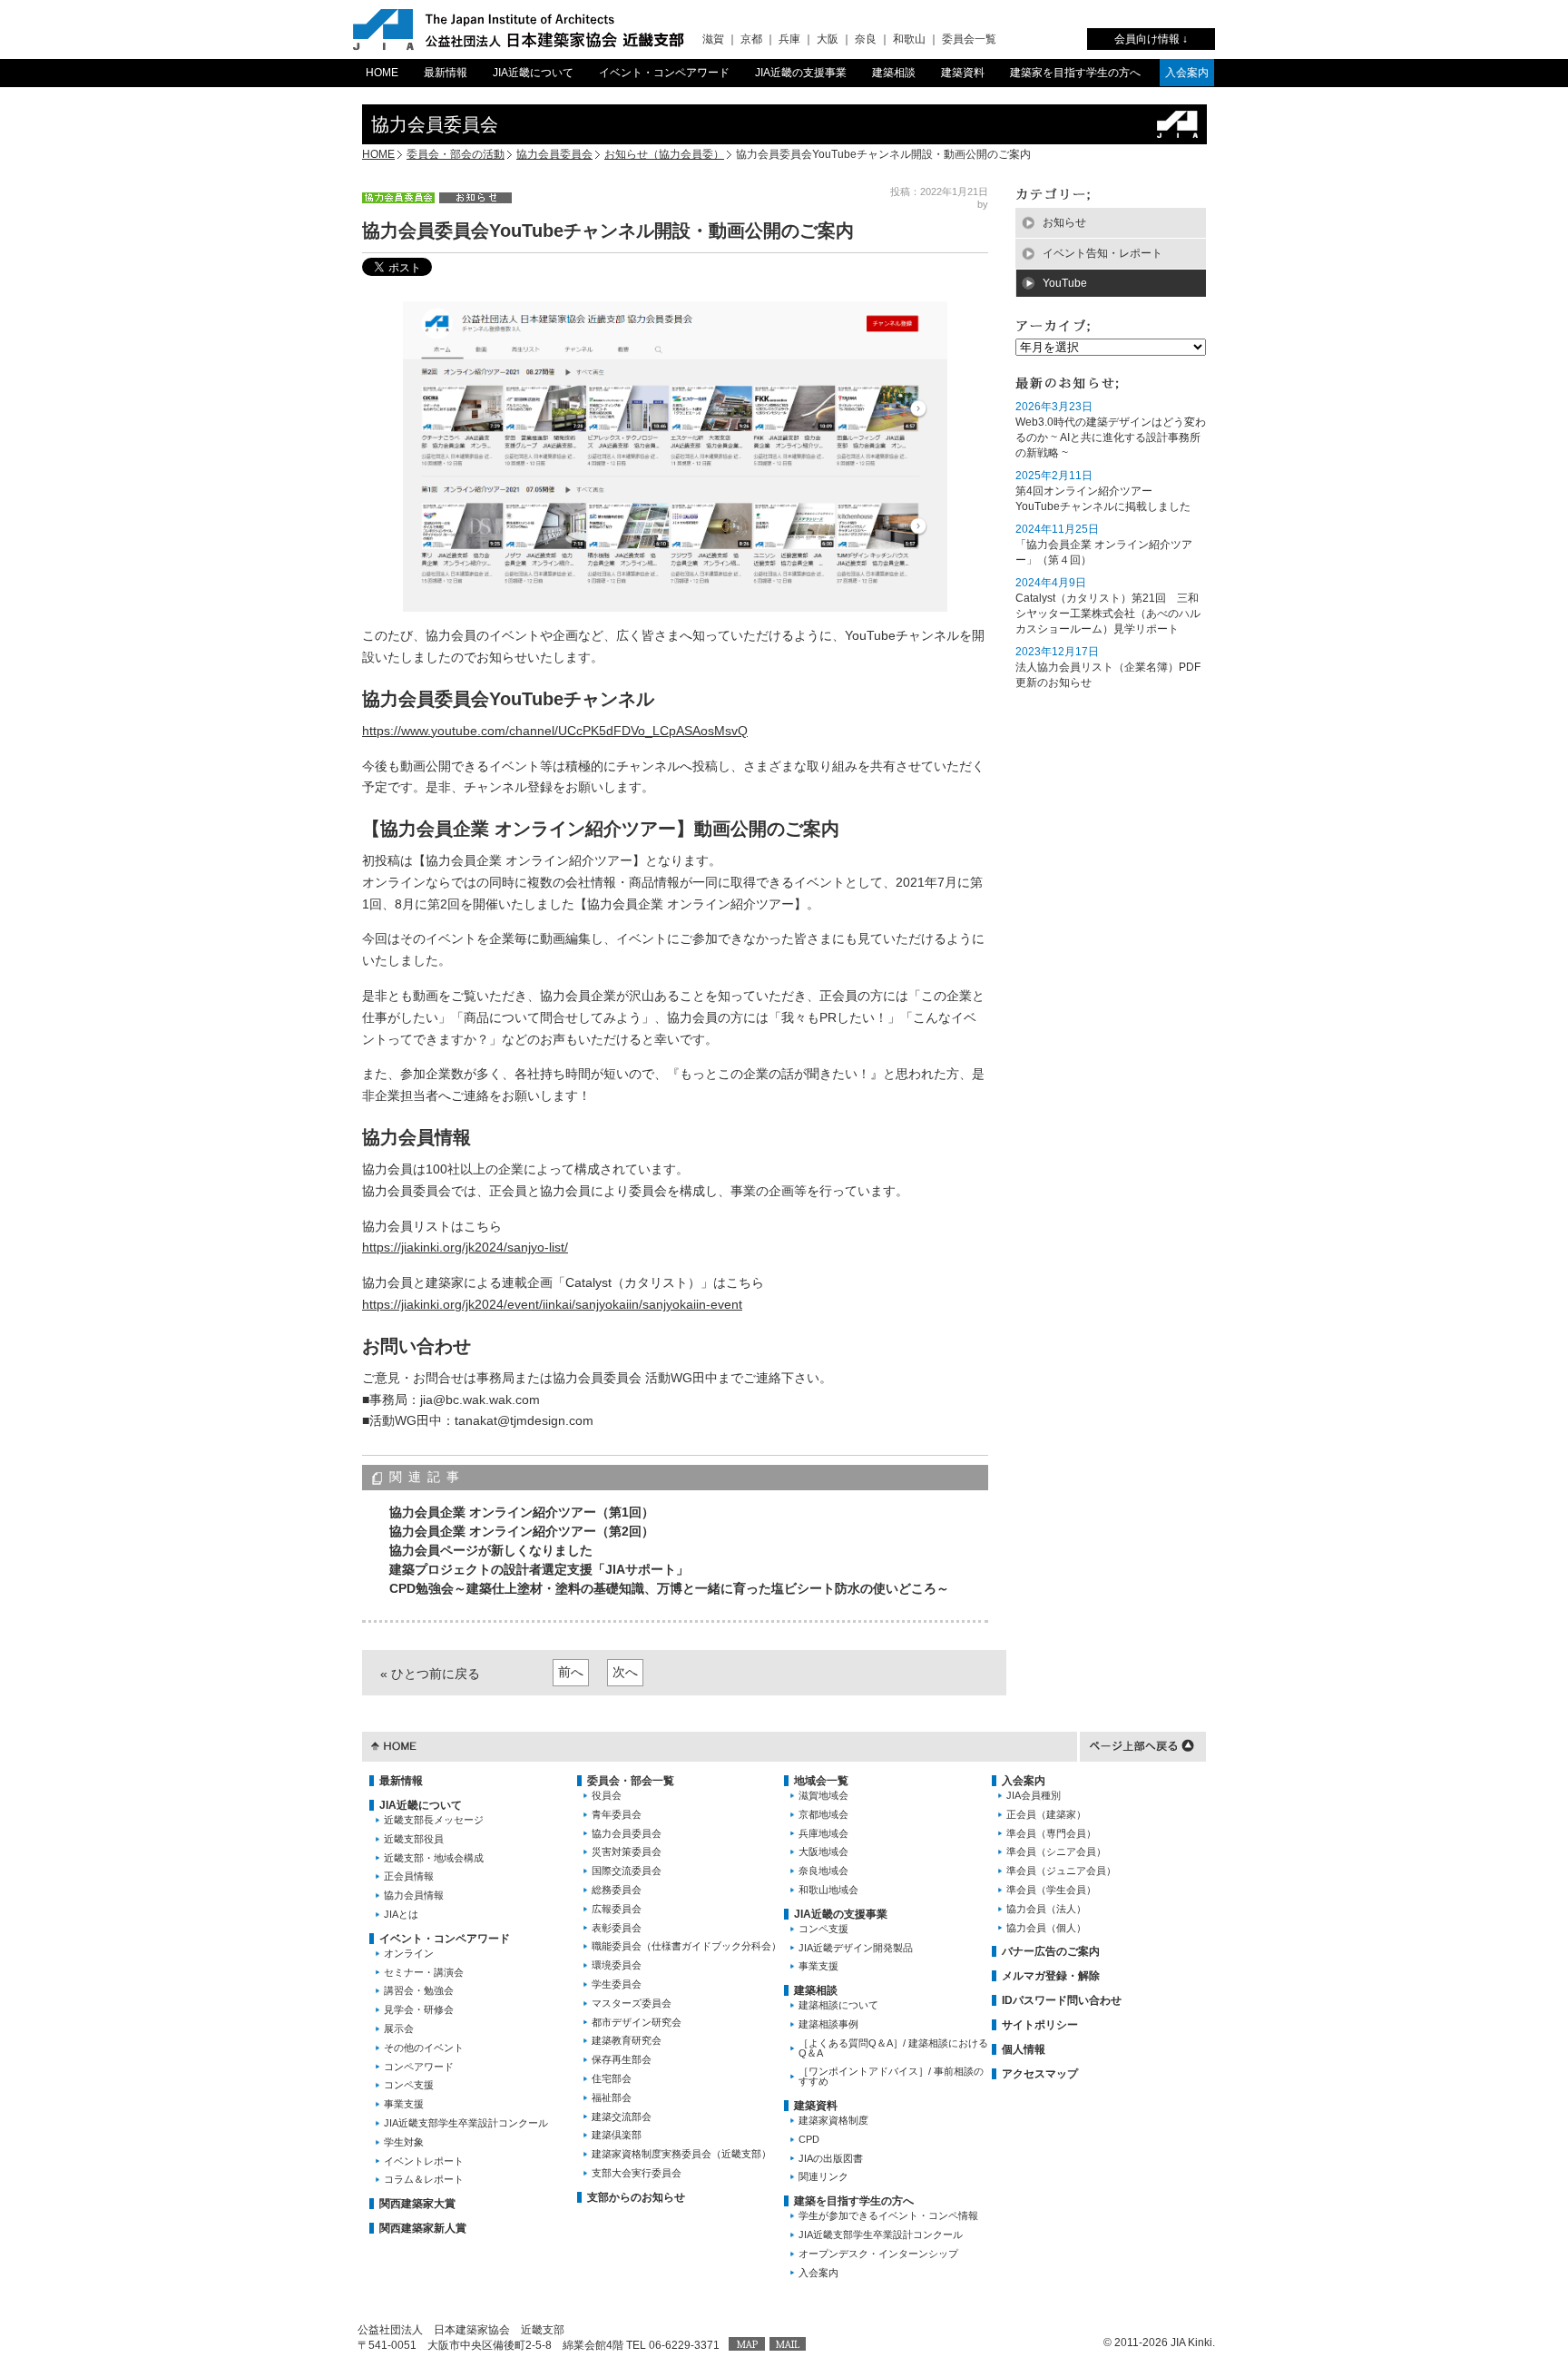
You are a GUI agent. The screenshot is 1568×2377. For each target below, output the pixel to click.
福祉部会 (612, 2097)
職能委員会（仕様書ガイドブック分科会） (686, 1946)
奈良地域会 (823, 1871)
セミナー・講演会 (424, 1972)
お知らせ (1064, 222)
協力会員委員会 (554, 154)
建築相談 (894, 73)
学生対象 (404, 2142)
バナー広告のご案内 (1051, 1951)
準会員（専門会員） (1051, 1833)
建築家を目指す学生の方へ (1075, 73)
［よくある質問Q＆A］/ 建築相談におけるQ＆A (893, 2048)
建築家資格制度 (833, 2120)
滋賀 (713, 39)
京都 (751, 39)
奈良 (866, 39)
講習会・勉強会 (419, 1990)
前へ (571, 1672)
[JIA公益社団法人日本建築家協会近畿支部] (519, 29)
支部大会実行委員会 (637, 2173)
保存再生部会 (622, 2059)
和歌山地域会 (828, 1890)
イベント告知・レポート (1102, 253)
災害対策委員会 (627, 1852)
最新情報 (446, 73)
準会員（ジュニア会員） (1061, 1871)
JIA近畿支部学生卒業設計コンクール (466, 2123)
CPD (809, 2139)
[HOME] (394, 1744)
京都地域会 (823, 1814)
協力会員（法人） (1046, 1909)
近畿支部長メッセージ (434, 1820)
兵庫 (789, 39)
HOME (382, 73)
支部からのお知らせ (636, 2197)
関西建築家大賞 (417, 2204)
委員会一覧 (969, 39)
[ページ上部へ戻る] (1142, 1744)
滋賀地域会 (823, 1795)
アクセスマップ (1040, 2074)
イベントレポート (424, 2161)
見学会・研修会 (419, 2009)
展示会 (399, 2028)
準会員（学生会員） (1051, 1890)
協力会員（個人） (1046, 1928)
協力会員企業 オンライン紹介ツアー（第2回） (522, 1531)
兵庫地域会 (823, 1833)
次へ (625, 1672)
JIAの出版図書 (831, 2158)
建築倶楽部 (617, 2135)
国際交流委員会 (627, 1871)
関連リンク (823, 2176)
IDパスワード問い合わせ (1062, 2000)
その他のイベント (424, 2048)
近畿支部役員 (414, 1839)
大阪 (828, 39)
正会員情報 (409, 1876)
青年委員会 (617, 1814)
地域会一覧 (821, 1781)
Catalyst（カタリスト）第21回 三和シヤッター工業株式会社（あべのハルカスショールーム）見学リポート (1108, 614)
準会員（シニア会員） (1056, 1852)
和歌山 (909, 39)
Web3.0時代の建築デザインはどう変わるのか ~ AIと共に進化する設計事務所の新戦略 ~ (1111, 437)
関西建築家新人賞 (423, 2228)
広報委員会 (617, 1909)
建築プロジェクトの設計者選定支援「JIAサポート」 (539, 1569)
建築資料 (963, 73)
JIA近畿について (533, 73)
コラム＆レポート (424, 2179)
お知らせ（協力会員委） (664, 154)
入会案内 (1187, 73)
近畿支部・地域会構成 (434, 1858)
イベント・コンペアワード (664, 73)
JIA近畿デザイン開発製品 (856, 1948)
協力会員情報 (414, 1895)
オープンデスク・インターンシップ (878, 2254)
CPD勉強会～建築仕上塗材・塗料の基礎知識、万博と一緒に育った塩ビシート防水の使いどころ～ (669, 1588)
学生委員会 (617, 1984)
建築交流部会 (622, 2117)
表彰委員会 (617, 1928)
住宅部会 (612, 2078)
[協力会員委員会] (398, 197)
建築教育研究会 (627, 2040)
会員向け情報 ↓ (1151, 39)
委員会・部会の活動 (456, 154)
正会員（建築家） (1046, 1814)
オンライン (409, 1953)
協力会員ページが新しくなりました (491, 1550)
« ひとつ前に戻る (430, 1674)
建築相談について (838, 2005)
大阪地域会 (823, 1852)
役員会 (607, 1795)
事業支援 (404, 2104)
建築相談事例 (828, 2024)
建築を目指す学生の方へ (854, 2201)
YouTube (1065, 283)
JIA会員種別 (1034, 1795)
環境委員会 (617, 1965)
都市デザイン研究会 (637, 2022)
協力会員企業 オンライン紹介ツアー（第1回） (522, 1512)
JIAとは (401, 1914)
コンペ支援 (409, 2085)
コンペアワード (419, 2067)
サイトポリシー (1040, 2025)
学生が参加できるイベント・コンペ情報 (888, 2215)
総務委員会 (617, 1890)
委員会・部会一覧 (631, 1781)
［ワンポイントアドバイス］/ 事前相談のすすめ (891, 2076)
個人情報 (1024, 2049)
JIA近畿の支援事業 (801, 73)
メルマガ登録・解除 (1051, 1976)
